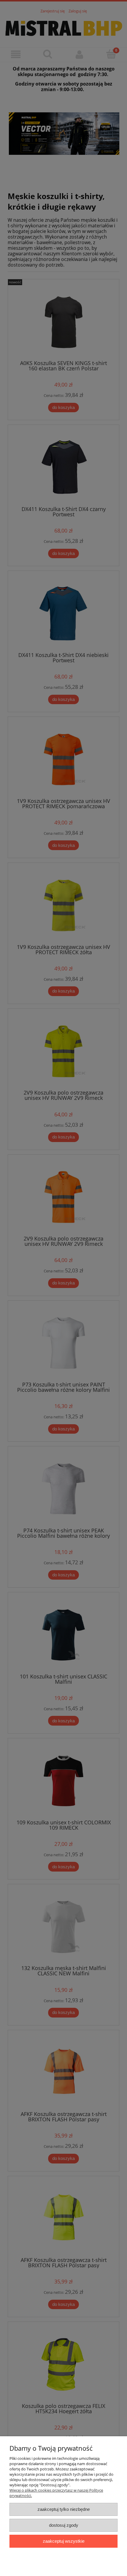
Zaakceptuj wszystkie (64, 2541)
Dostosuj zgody (64, 2525)
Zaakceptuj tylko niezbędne (64, 2509)
